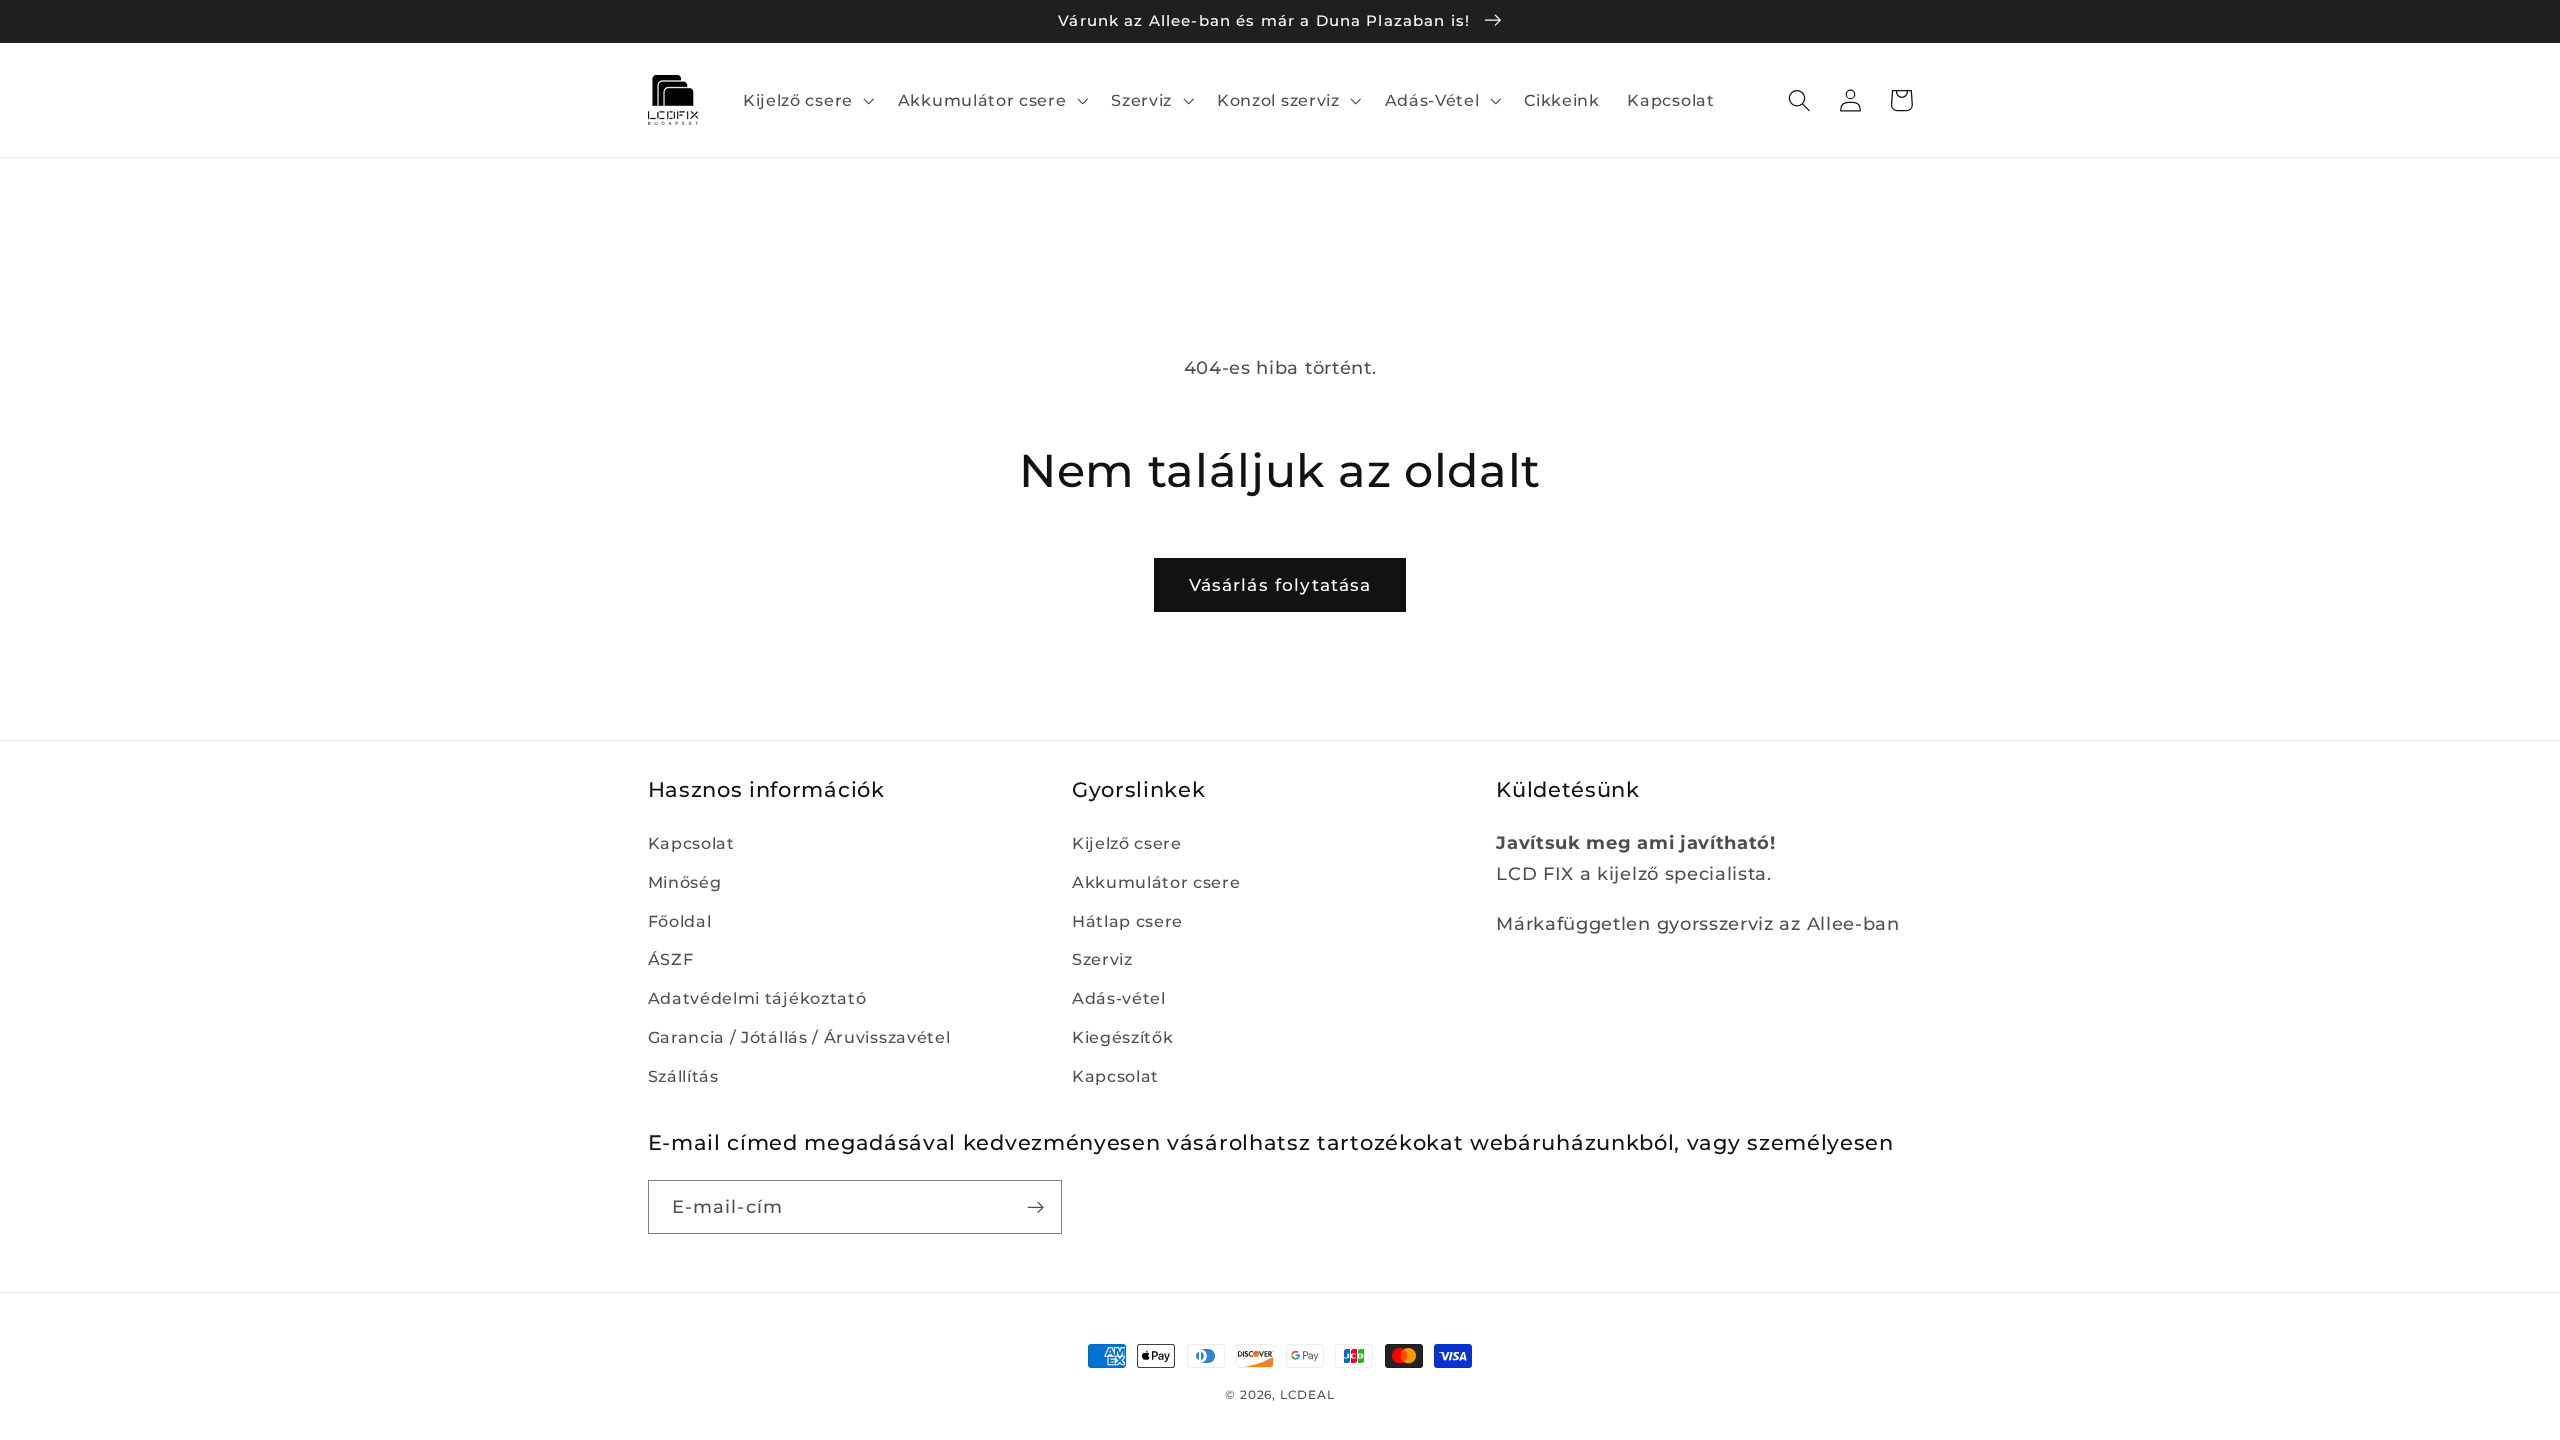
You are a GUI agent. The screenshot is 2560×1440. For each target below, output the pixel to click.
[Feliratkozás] (1035, 1207)
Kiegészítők (1123, 1037)
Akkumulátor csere (1156, 882)
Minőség (685, 882)
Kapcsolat (691, 843)
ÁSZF (671, 959)
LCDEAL (1307, 1395)
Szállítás (683, 1076)
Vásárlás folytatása (1280, 584)
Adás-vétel (1119, 998)
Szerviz (1102, 959)
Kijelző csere (1127, 843)
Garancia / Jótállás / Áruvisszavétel (799, 1037)
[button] (806, 100)
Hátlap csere (1127, 921)
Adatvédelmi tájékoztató (757, 998)
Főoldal (680, 921)
